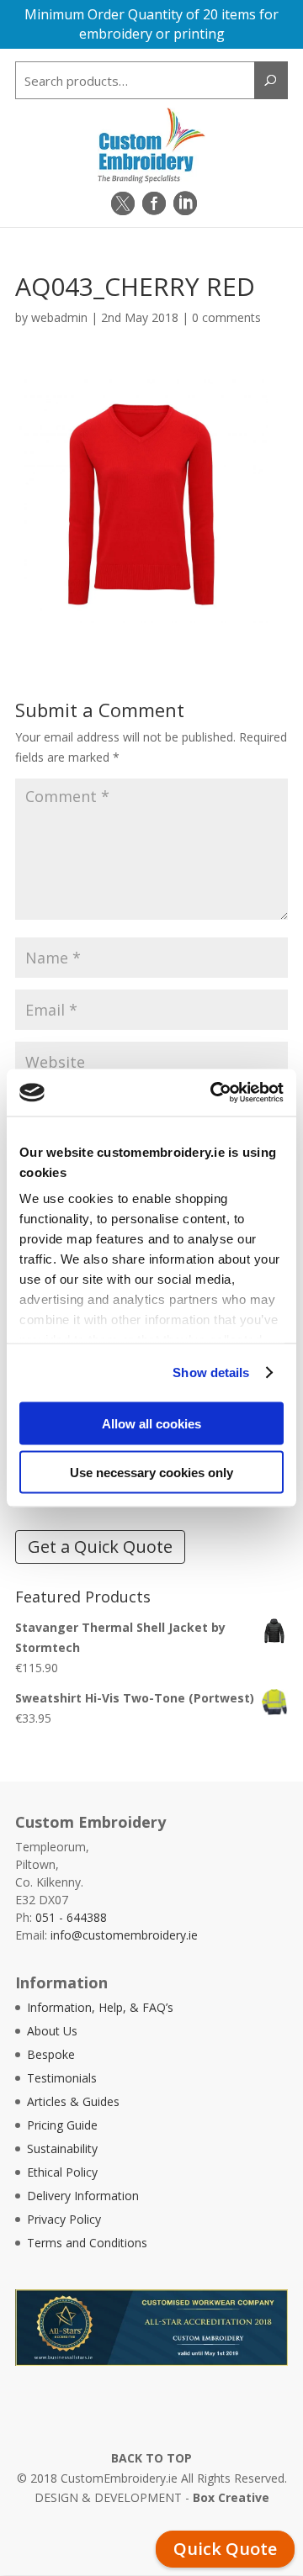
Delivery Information (83, 2196)
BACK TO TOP (151, 2458)
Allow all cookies (151, 1423)
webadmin (59, 317)
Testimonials (62, 2078)
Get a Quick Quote (100, 1547)
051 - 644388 (71, 1917)
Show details (211, 1372)
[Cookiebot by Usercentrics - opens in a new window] (214, 1093)
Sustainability (62, 2148)
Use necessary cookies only (151, 1473)
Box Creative (231, 2497)
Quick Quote (225, 2549)
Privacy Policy (64, 2219)
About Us (52, 2031)
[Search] (271, 80)
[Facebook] (154, 203)
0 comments (226, 317)
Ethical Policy (62, 2172)
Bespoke (51, 2054)
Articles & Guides (73, 2101)
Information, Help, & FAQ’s (100, 2007)
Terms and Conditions (87, 2243)
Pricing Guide (62, 2125)
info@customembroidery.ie (124, 1935)
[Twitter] (123, 203)
